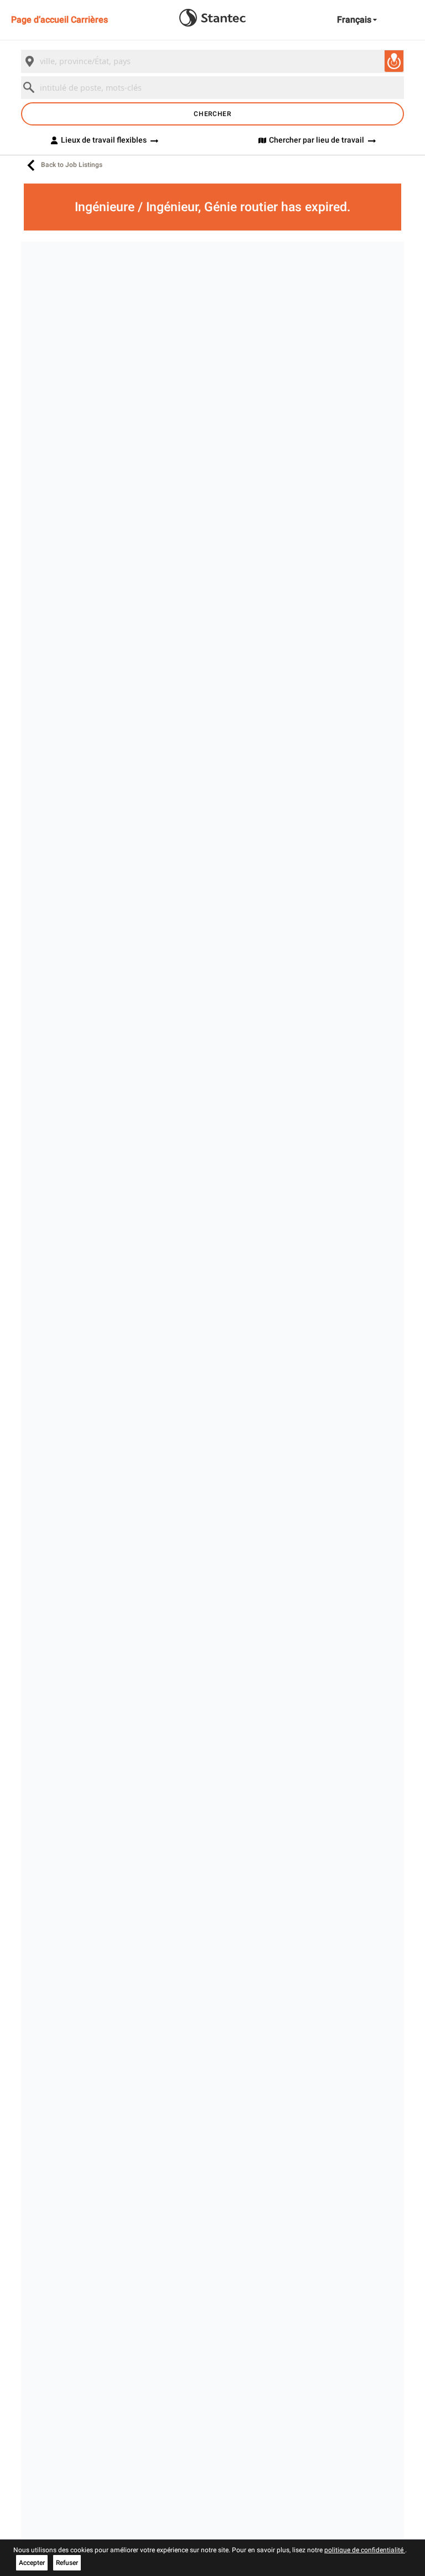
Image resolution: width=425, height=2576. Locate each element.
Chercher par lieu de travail (317, 140)
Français (354, 20)
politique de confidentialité (365, 2550)
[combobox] (212, 61)
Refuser (67, 2563)
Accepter (32, 2563)
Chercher (212, 114)
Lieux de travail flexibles (104, 140)
